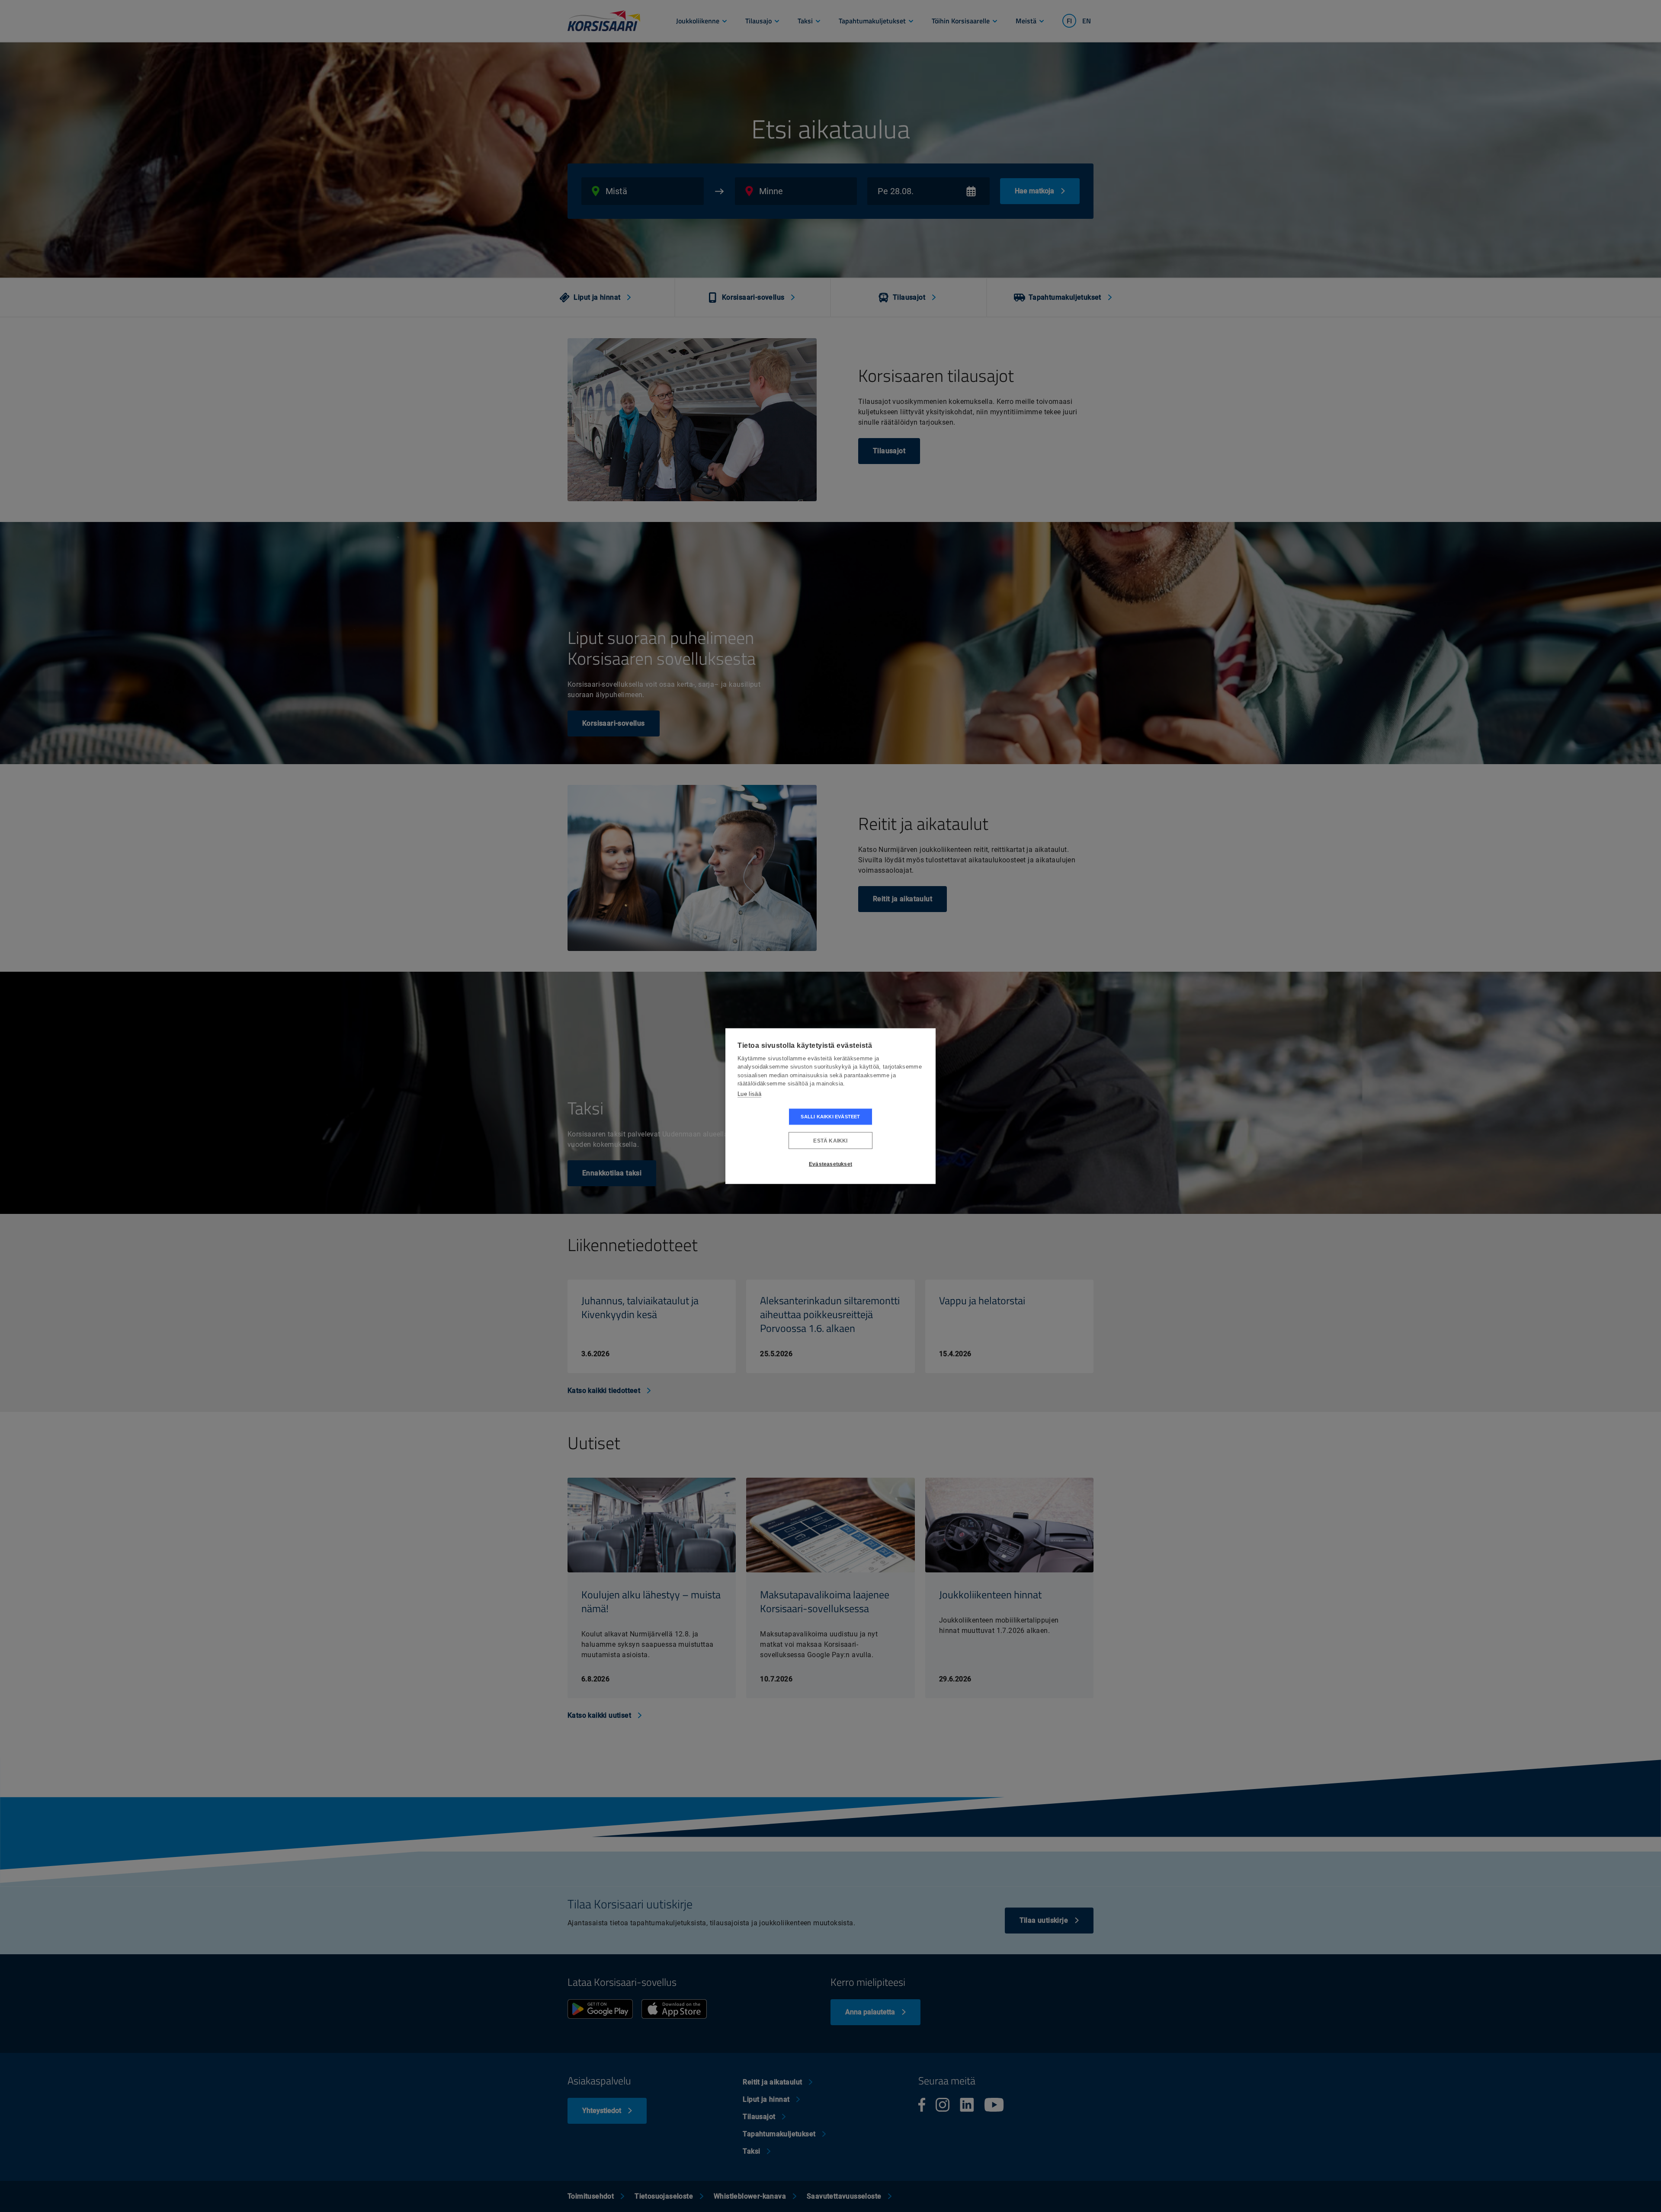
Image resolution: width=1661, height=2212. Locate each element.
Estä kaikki (830, 1140)
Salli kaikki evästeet (830, 1117)
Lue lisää (749, 1093)
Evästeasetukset (830, 1164)
